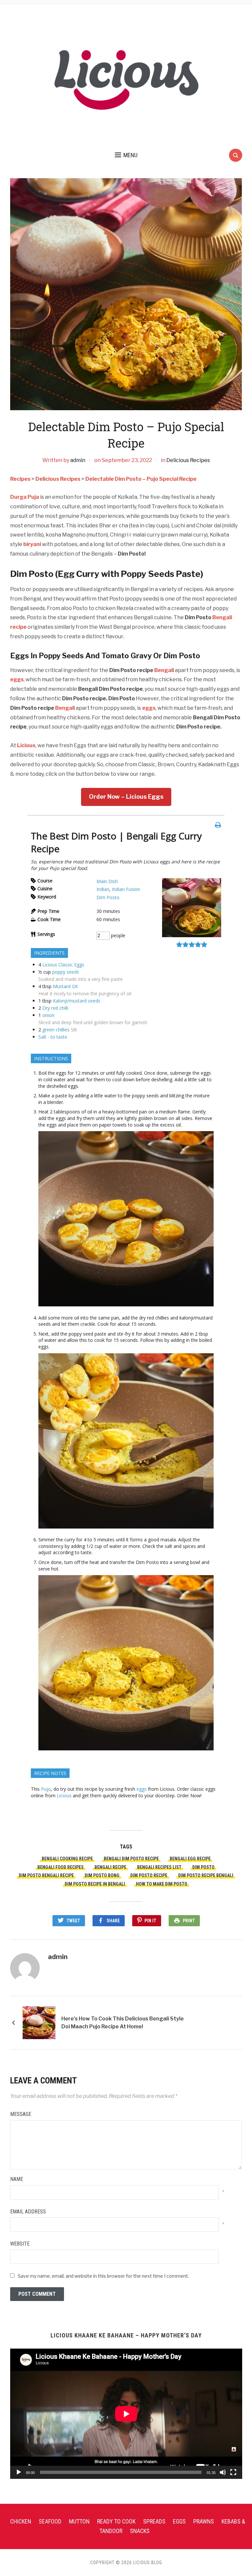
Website (20, 2244)
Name (17, 2179)
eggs (17, 679)
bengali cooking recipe (67, 1859)
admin (78, 460)
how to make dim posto (162, 1884)
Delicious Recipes (188, 460)
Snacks (140, 2531)
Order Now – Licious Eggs (126, 797)
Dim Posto (108, 897)
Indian (103, 889)
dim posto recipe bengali (206, 1875)
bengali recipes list (159, 1867)
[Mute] (223, 2472)
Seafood (50, 2521)
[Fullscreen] (233, 2472)
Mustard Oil (65, 986)
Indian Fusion (126, 889)
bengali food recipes (61, 1867)
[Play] (19, 2472)
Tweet (73, 1921)
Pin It (150, 1921)
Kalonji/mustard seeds (77, 1001)
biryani (32, 544)
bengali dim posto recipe (131, 1859)
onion (48, 1015)
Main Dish (107, 881)
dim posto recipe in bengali (95, 1884)
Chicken (21, 2521)
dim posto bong (102, 1875)
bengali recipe (110, 1867)
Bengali (164, 670)
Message (21, 2114)
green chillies (56, 1030)
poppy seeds (66, 972)
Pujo (46, 1789)
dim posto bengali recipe (46, 1875)
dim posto (203, 1867)
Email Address (28, 2212)
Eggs (179, 2521)
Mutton (79, 2521)
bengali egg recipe (190, 1859)
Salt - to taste (53, 1037)
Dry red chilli (55, 1008)
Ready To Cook (116, 2521)
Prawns (204, 2521)
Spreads (154, 2521)
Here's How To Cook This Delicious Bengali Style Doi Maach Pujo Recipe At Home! (123, 2023)
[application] (126, 2414)
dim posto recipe (149, 1875)
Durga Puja (25, 497)
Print (189, 1921)
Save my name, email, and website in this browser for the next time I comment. (103, 2276)
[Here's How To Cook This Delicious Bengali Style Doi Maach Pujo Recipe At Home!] (39, 2022)
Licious (26, 745)
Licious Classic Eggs (63, 965)
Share (113, 1921)
